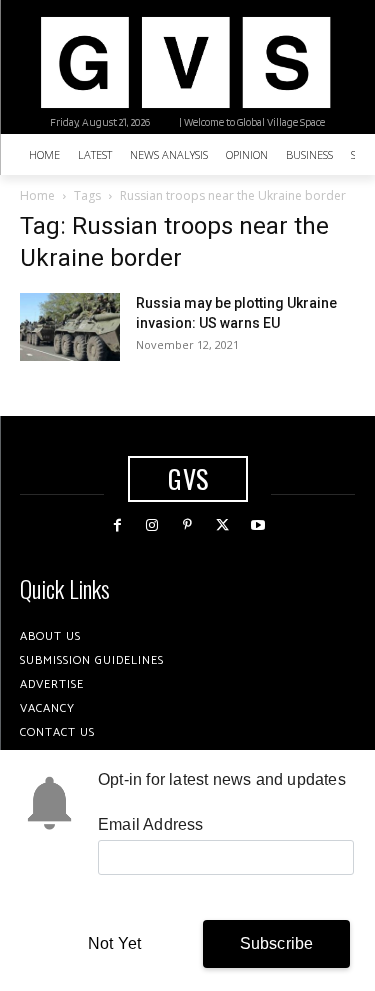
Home (37, 195)
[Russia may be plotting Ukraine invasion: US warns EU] (70, 327)
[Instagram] (152, 525)
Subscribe (277, 943)
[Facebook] (117, 525)
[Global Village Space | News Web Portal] (185, 62)
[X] (222, 525)
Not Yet (114, 943)
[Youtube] (257, 525)
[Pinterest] (187, 525)
